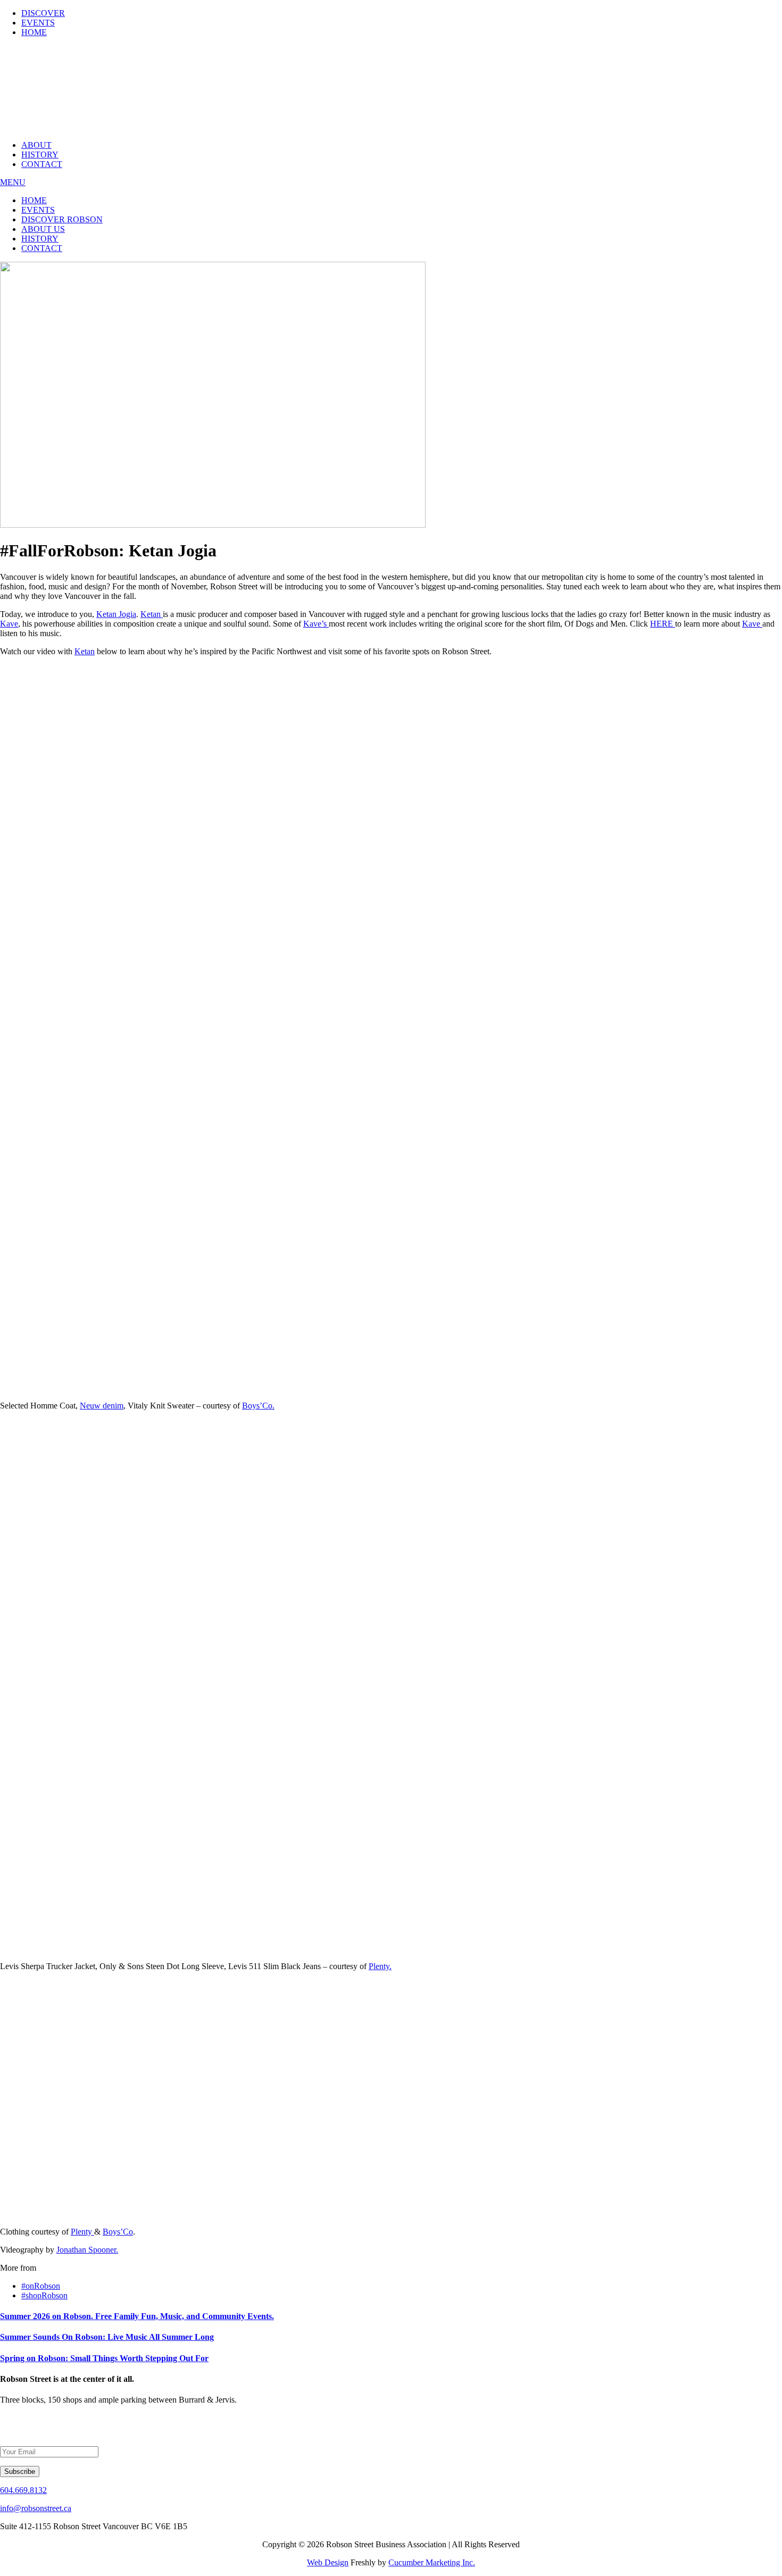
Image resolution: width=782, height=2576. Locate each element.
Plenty (82, 2232)
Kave (9, 624)
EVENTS (38, 23)
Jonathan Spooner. (87, 2250)
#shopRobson (44, 2295)
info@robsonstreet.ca (36, 2508)
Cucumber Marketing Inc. (432, 2562)
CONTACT (42, 164)
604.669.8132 (23, 2490)
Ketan (152, 614)
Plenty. (380, 1966)
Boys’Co (118, 2232)
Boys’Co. (258, 1406)
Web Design (328, 2562)
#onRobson (41, 2286)
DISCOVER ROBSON (62, 219)
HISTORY (40, 155)
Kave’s (316, 624)
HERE (663, 624)
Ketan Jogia (116, 614)
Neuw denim (102, 1406)
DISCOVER (43, 13)
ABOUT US (43, 229)
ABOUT (36, 145)
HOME (34, 32)
